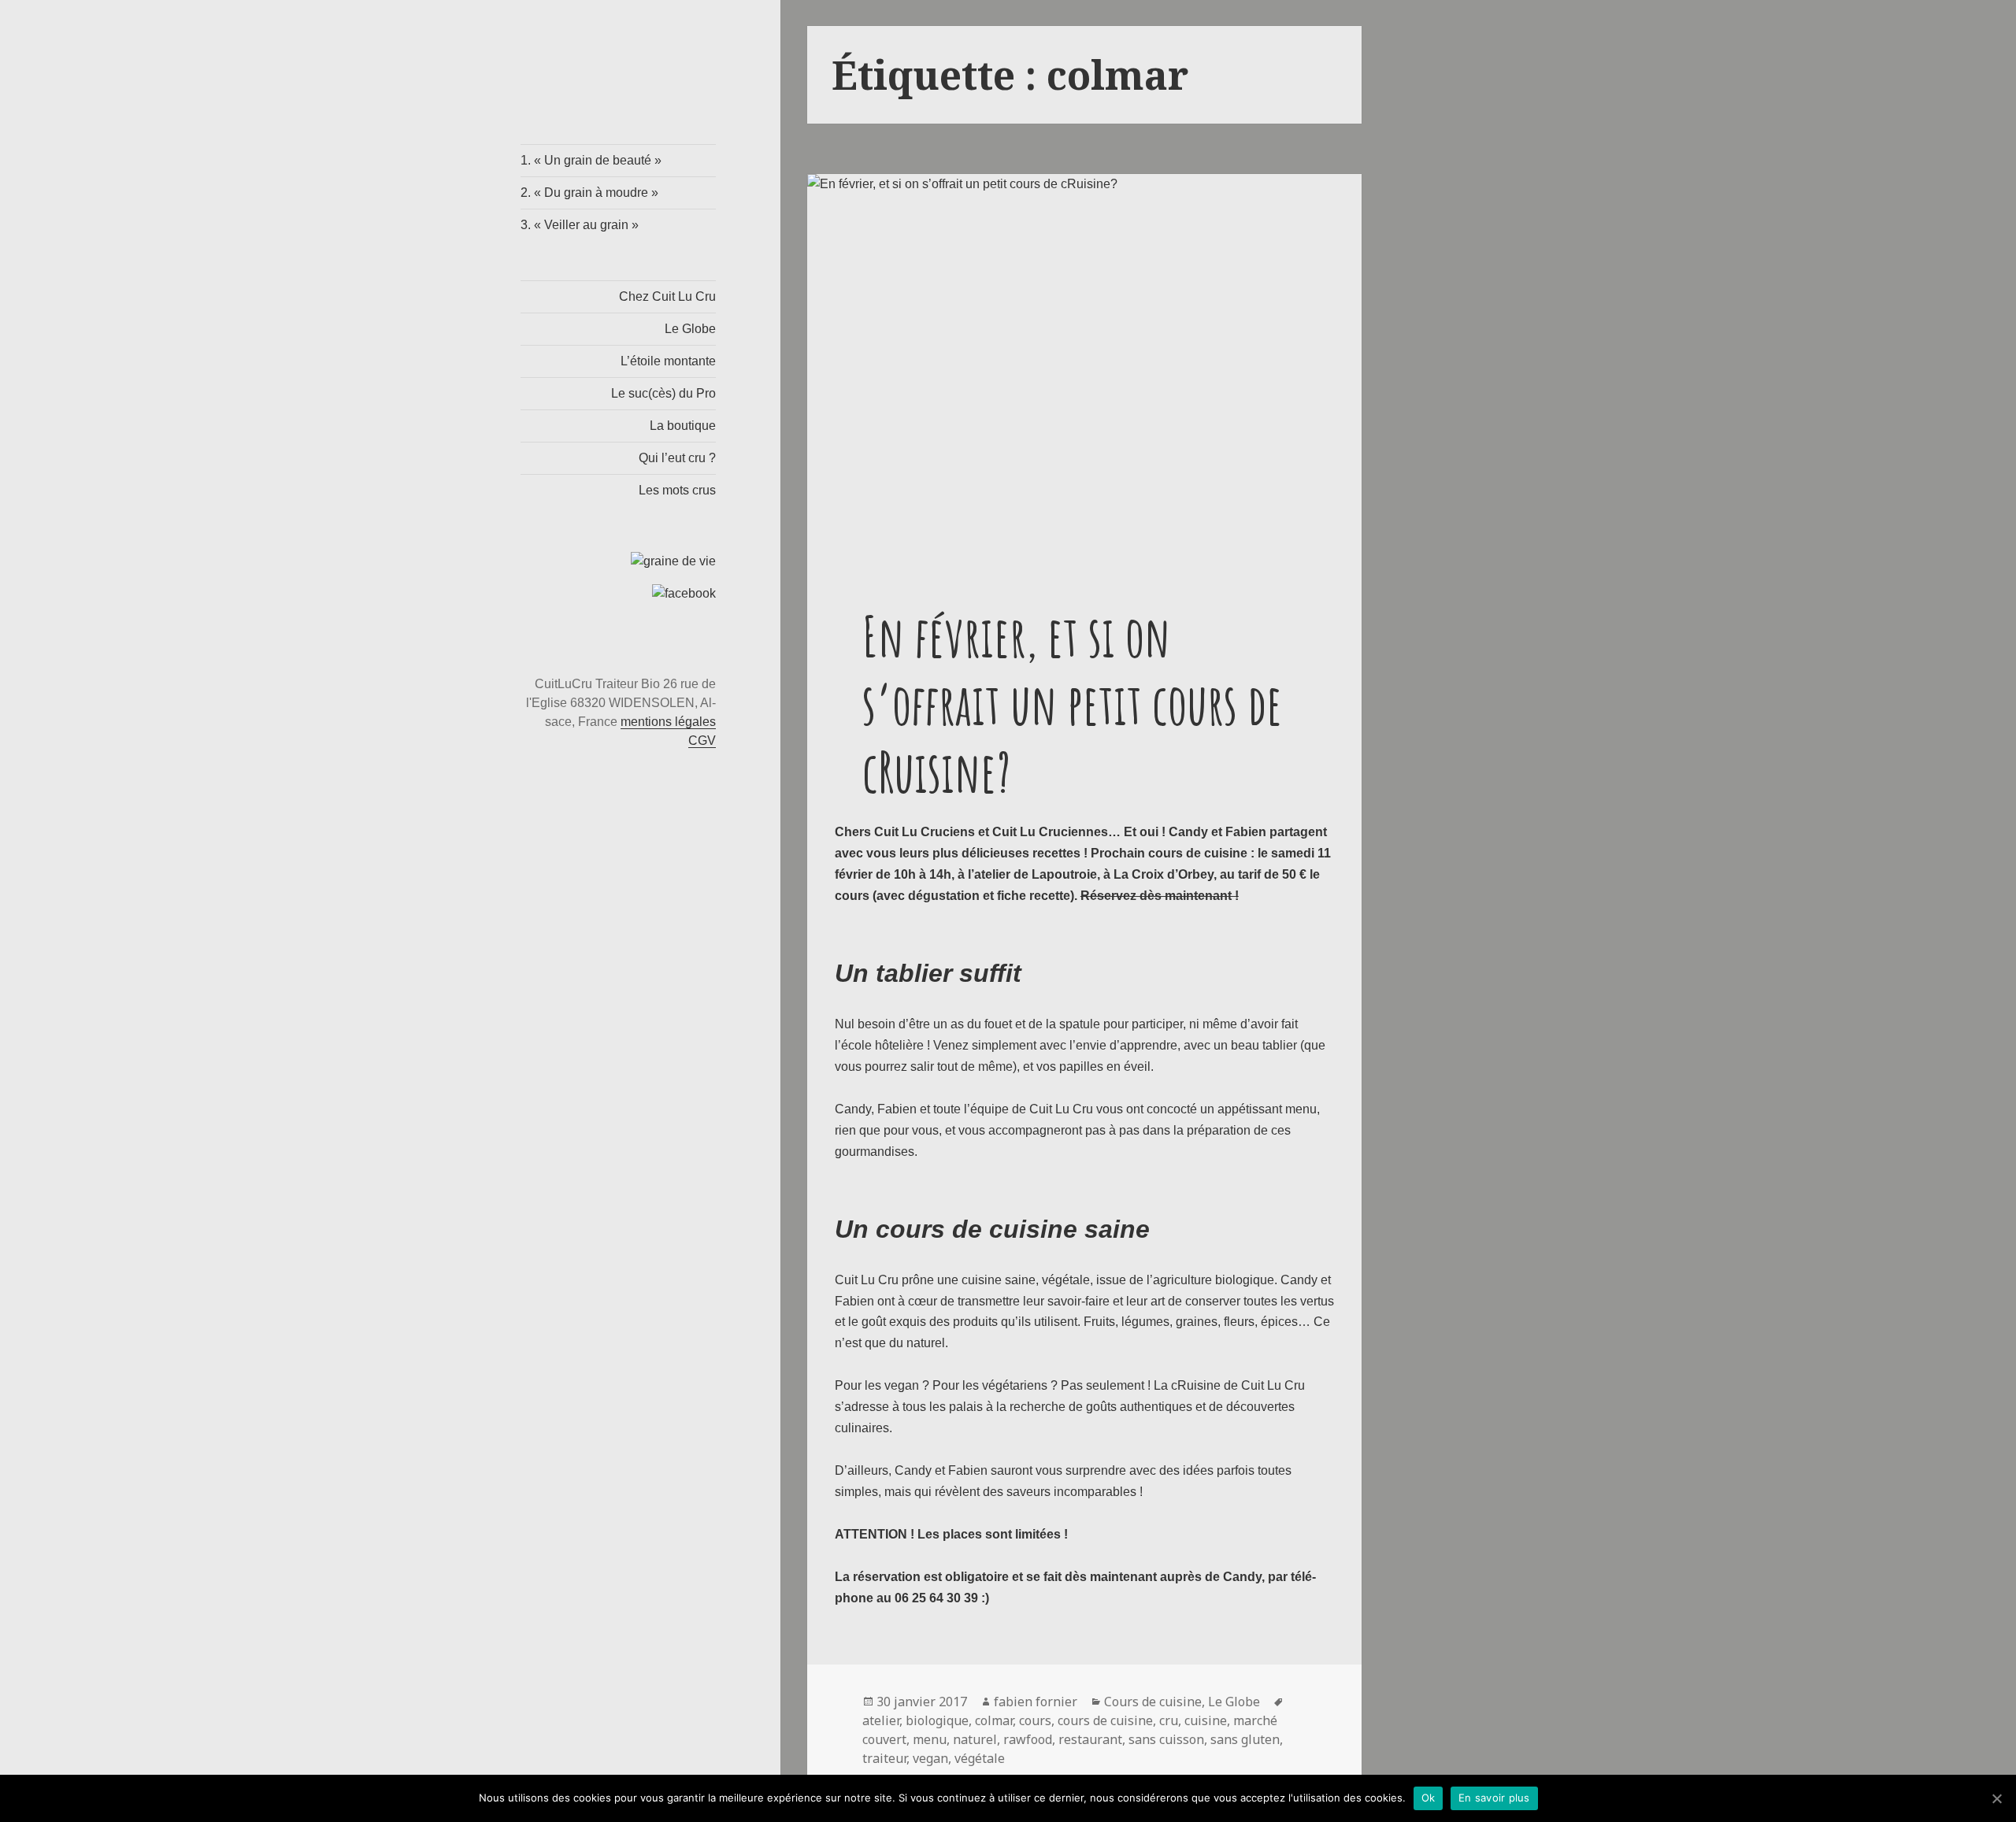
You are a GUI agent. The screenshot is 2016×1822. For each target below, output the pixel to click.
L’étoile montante (668, 361)
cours (1035, 1720)
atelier (881, 1720)
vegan (930, 1758)
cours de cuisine (1105, 1720)
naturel (975, 1739)
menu (930, 1739)
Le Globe (690, 329)
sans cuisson (1166, 1739)
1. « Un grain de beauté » (591, 160)
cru (1169, 1720)
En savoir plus (1494, 1798)
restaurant (1090, 1739)
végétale (980, 1758)
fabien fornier (1036, 1702)
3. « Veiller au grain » (580, 225)
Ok (1429, 1798)
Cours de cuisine (1153, 1702)
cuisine (1206, 1720)
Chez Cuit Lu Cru (667, 296)
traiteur (884, 1758)
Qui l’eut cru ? (677, 458)
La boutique (683, 426)
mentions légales (668, 722)
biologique (937, 1720)
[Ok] (1996, 1798)
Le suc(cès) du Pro (663, 393)
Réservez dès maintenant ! (1160, 896)
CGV (702, 741)
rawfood (1028, 1739)
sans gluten (1245, 1739)
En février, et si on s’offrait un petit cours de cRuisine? (1072, 704)
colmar (994, 1720)
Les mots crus (677, 490)
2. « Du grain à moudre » (589, 193)
